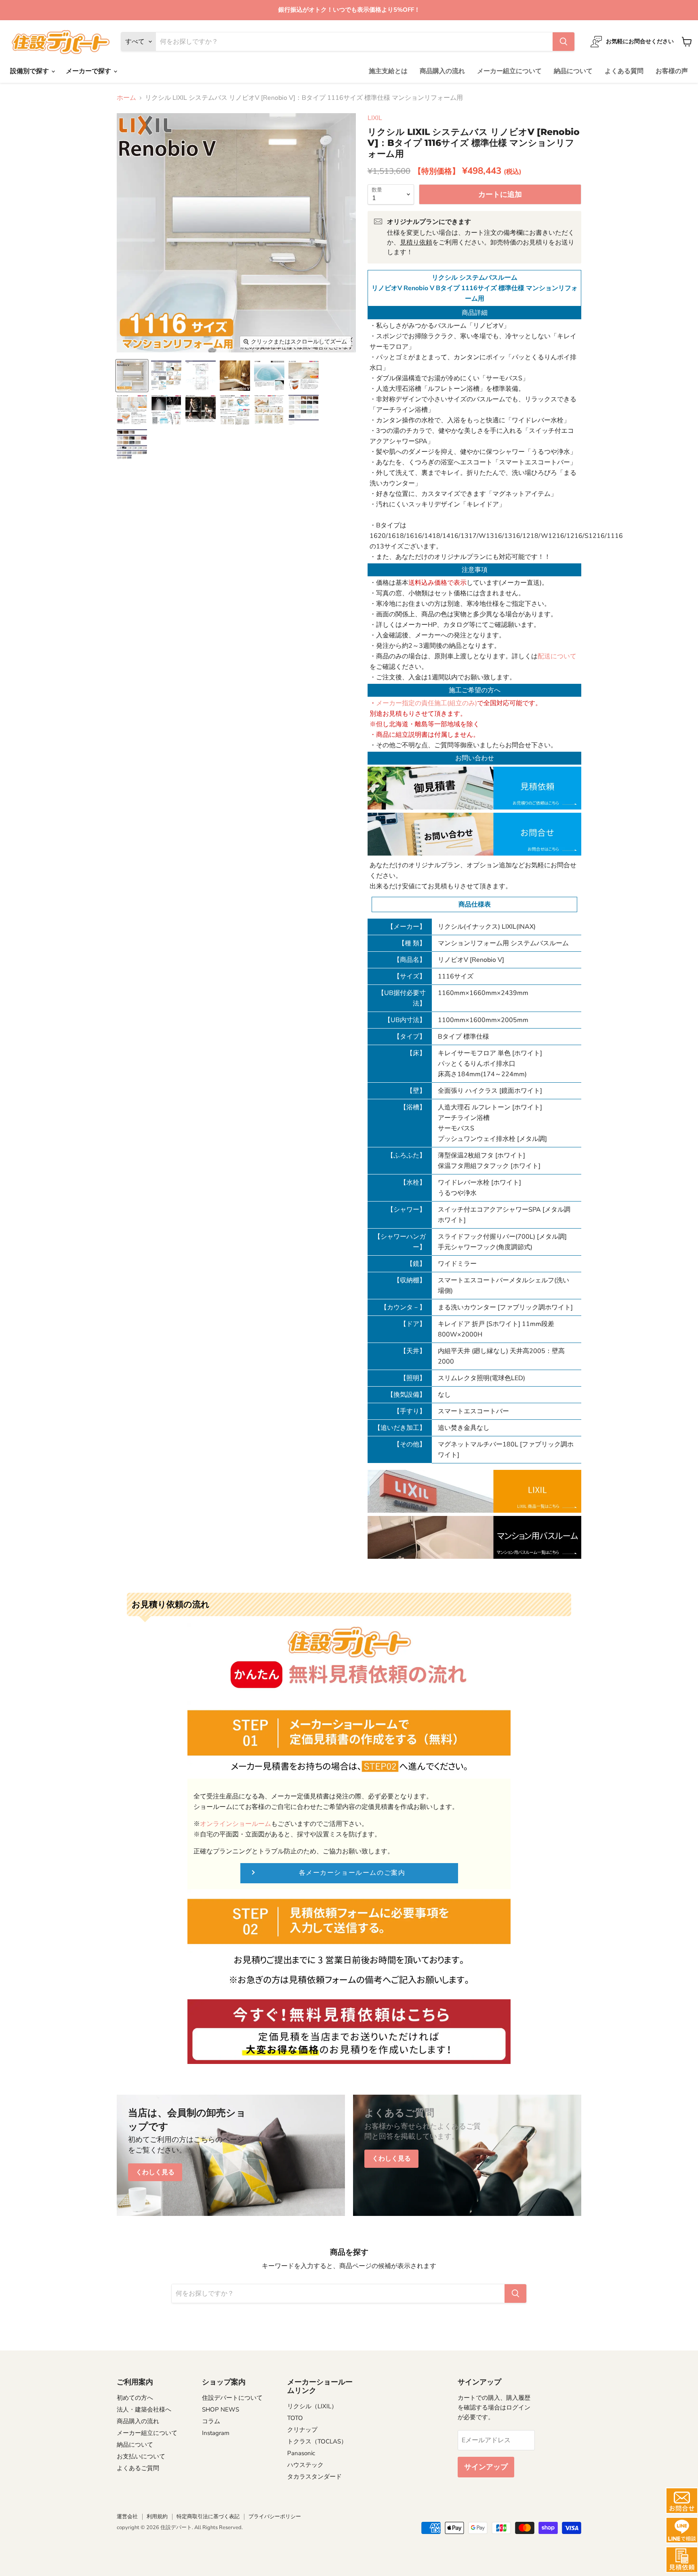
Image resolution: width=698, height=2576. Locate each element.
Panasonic (301, 2453)
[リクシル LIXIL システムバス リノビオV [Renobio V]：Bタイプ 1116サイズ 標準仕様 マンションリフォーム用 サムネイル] (132, 376)
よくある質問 (624, 71)
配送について (557, 656)
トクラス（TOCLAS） (317, 2441)
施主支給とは (388, 71)
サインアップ (486, 2467)
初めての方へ (135, 2398)
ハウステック (305, 2465)
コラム (211, 2421)
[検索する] (563, 42)
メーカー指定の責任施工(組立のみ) (427, 703)
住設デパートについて (232, 2398)
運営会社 (127, 2517)
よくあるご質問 (138, 2468)
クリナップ (302, 2430)
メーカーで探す (89, 71)
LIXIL (375, 118)
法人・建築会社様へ (144, 2409)
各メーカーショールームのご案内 (352, 1873)
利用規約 (157, 2517)
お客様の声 (672, 71)
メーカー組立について (509, 71)
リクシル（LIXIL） (312, 2406)
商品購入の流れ (442, 71)
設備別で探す (30, 71)
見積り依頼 (416, 242)
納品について (573, 71)
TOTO (295, 2418)
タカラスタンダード (314, 2477)
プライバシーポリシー (275, 2517)
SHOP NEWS (221, 2409)
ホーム (126, 98)
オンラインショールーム (235, 1824)
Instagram (216, 2433)
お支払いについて (141, 2456)
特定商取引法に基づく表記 (208, 2517)
